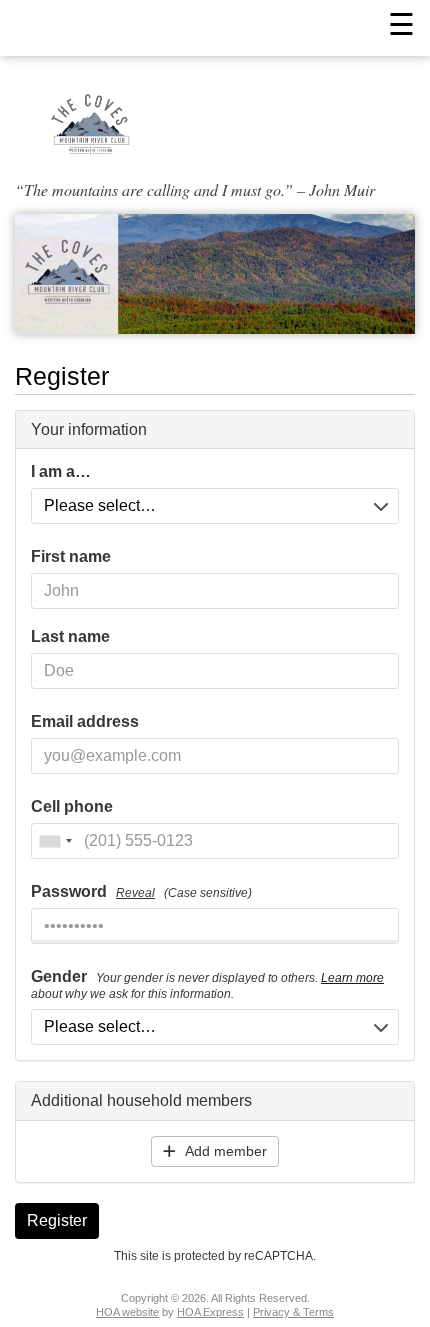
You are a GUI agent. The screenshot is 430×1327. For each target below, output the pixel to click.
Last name (70, 637)
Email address (85, 722)
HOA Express (210, 1312)
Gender (207, 985)
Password (141, 892)
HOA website (127, 1312)
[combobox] (55, 841)
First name (71, 557)
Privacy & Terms (293, 1312)
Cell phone (72, 807)
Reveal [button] (135, 893)
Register (57, 1220)
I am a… (61, 472)
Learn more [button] (352, 978)
